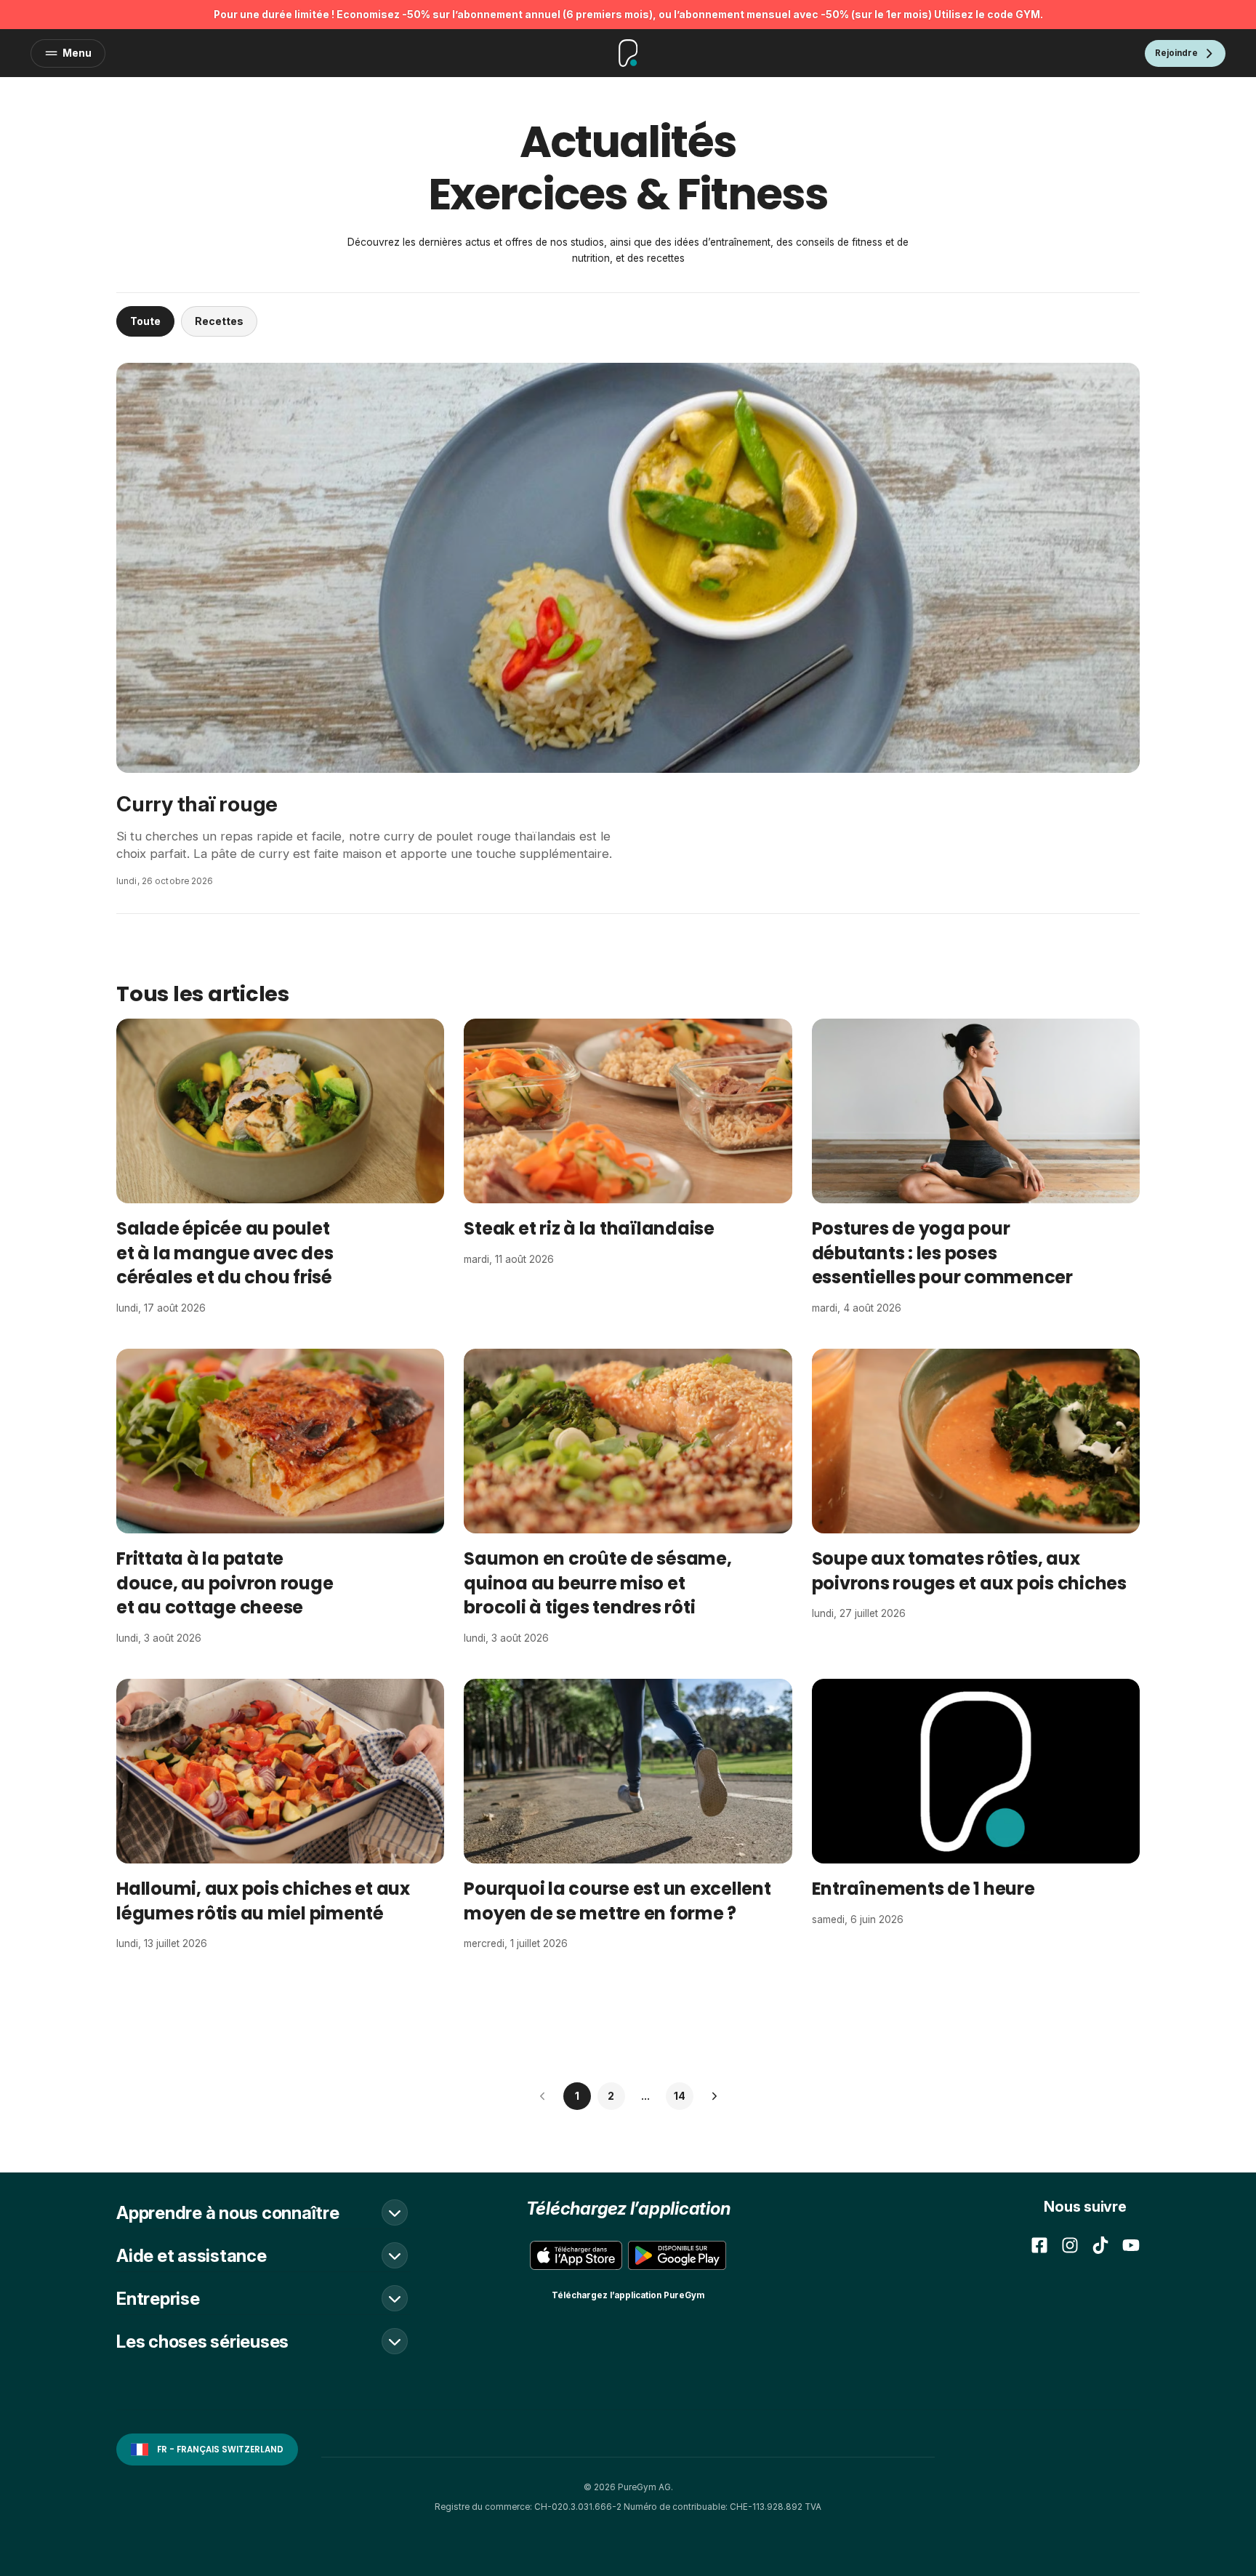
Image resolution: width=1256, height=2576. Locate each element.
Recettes (219, 321)
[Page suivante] (714, 2096)
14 (680, 2096)
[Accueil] (628, 53)
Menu (77, 53)
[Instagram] (1070, 2245)
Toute (145, 321)
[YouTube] (1131, 2245)
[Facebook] (1039, 2245)
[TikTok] (1100, 2245)
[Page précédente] (543, 2096)
